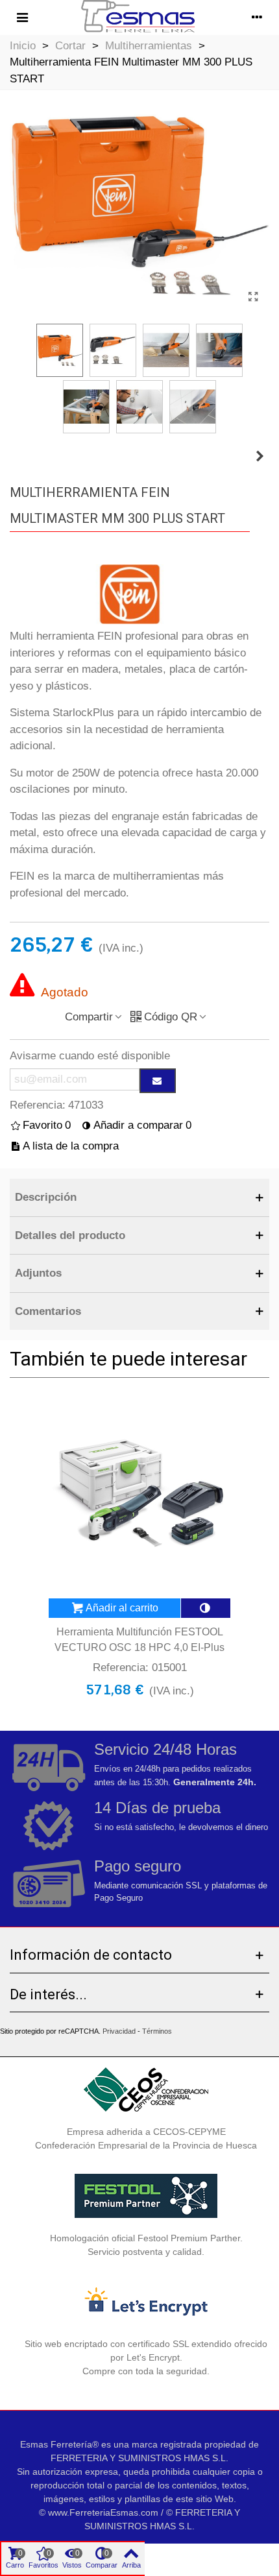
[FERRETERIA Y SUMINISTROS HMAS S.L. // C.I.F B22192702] (139, 18)
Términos (157, 2031)
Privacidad (119, 2031)
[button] (139, 1198)
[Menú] (22, 18)
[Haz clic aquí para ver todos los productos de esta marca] (130, 595)
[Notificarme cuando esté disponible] (158, 1081)
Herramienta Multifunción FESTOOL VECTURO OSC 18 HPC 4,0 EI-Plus (139, 1640)
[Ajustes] (257, 18)
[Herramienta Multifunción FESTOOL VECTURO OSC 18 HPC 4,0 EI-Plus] (260, 457)
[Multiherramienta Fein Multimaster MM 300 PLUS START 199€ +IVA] (253, 297)
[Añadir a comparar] (206, 1608)
